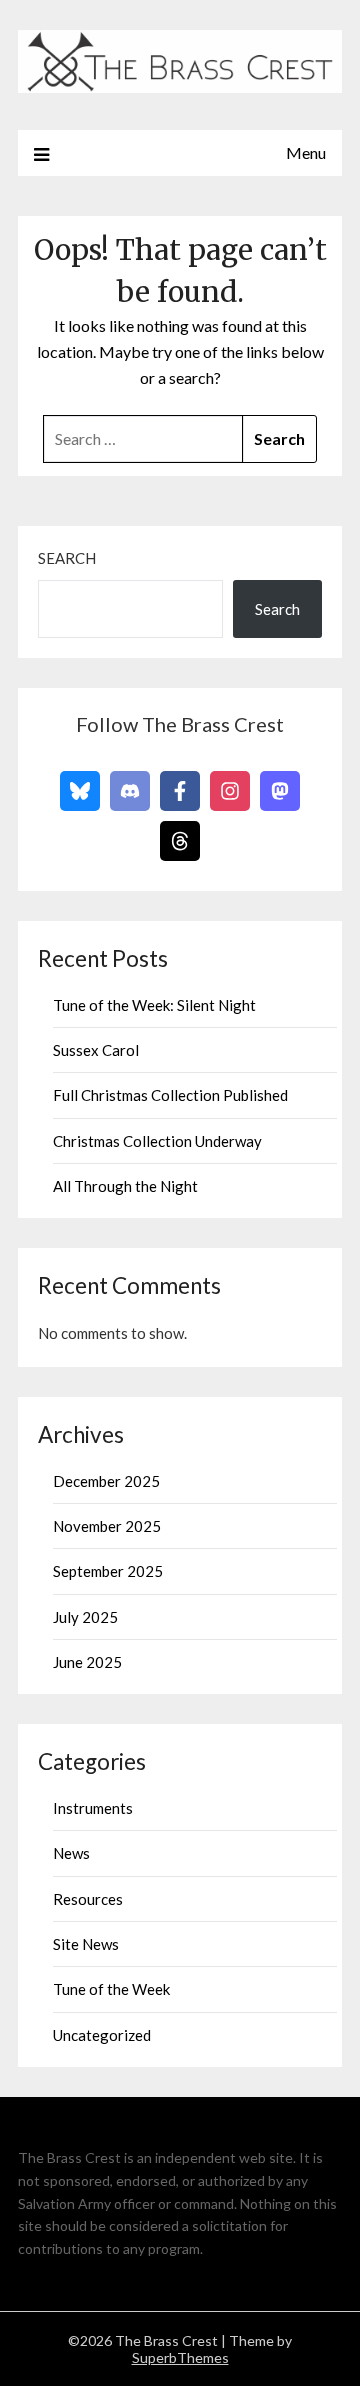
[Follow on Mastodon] (280, 791)
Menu (306, 152)
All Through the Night (125, 1186)
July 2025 (85, 1617)
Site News (86, 1944)
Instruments (93, 1808)
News (71, 1853)
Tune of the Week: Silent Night (154, 1005)
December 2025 (106, 1481)
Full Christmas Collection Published (170, 1095)
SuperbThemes (180, 2357)
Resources (88, 1899)
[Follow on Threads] (180, 841)
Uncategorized (102, 2035)
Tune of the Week (111, 1989)
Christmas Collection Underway (157, 1141)
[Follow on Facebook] (180, 791)
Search (67, 558)
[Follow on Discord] (130, 791)
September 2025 (108, 1571)
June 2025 (87, 1662)
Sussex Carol (96, 1050)
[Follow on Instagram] (230, 791)
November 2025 (107, 1526)
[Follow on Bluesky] (80, 791)
